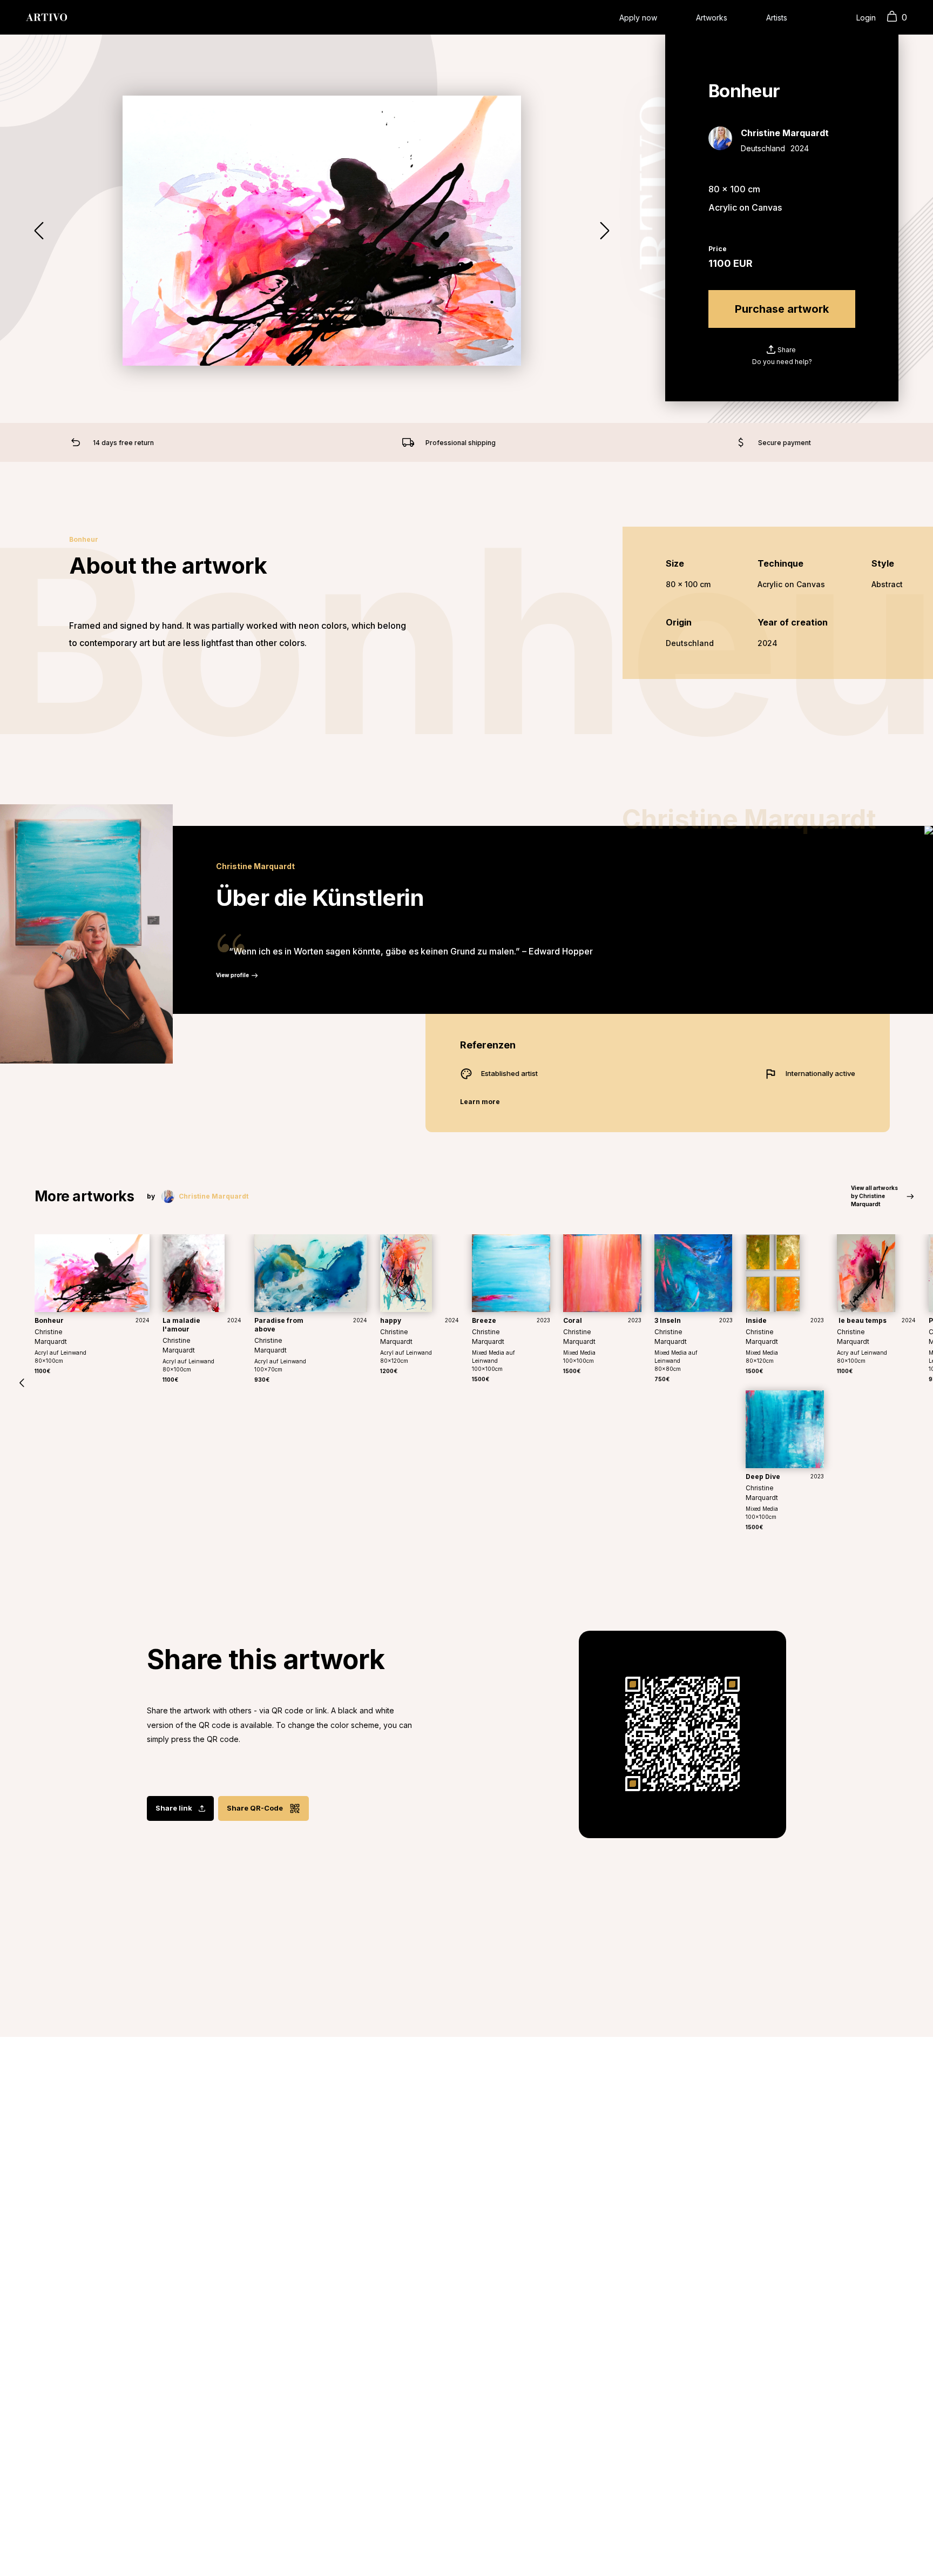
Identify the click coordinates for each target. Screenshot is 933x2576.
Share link (174, 1808)
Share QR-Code (255, 1808)
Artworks (712, 18)
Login (866, 18)
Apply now (638, 18)
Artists (777, 18)
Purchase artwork (782, 309)
